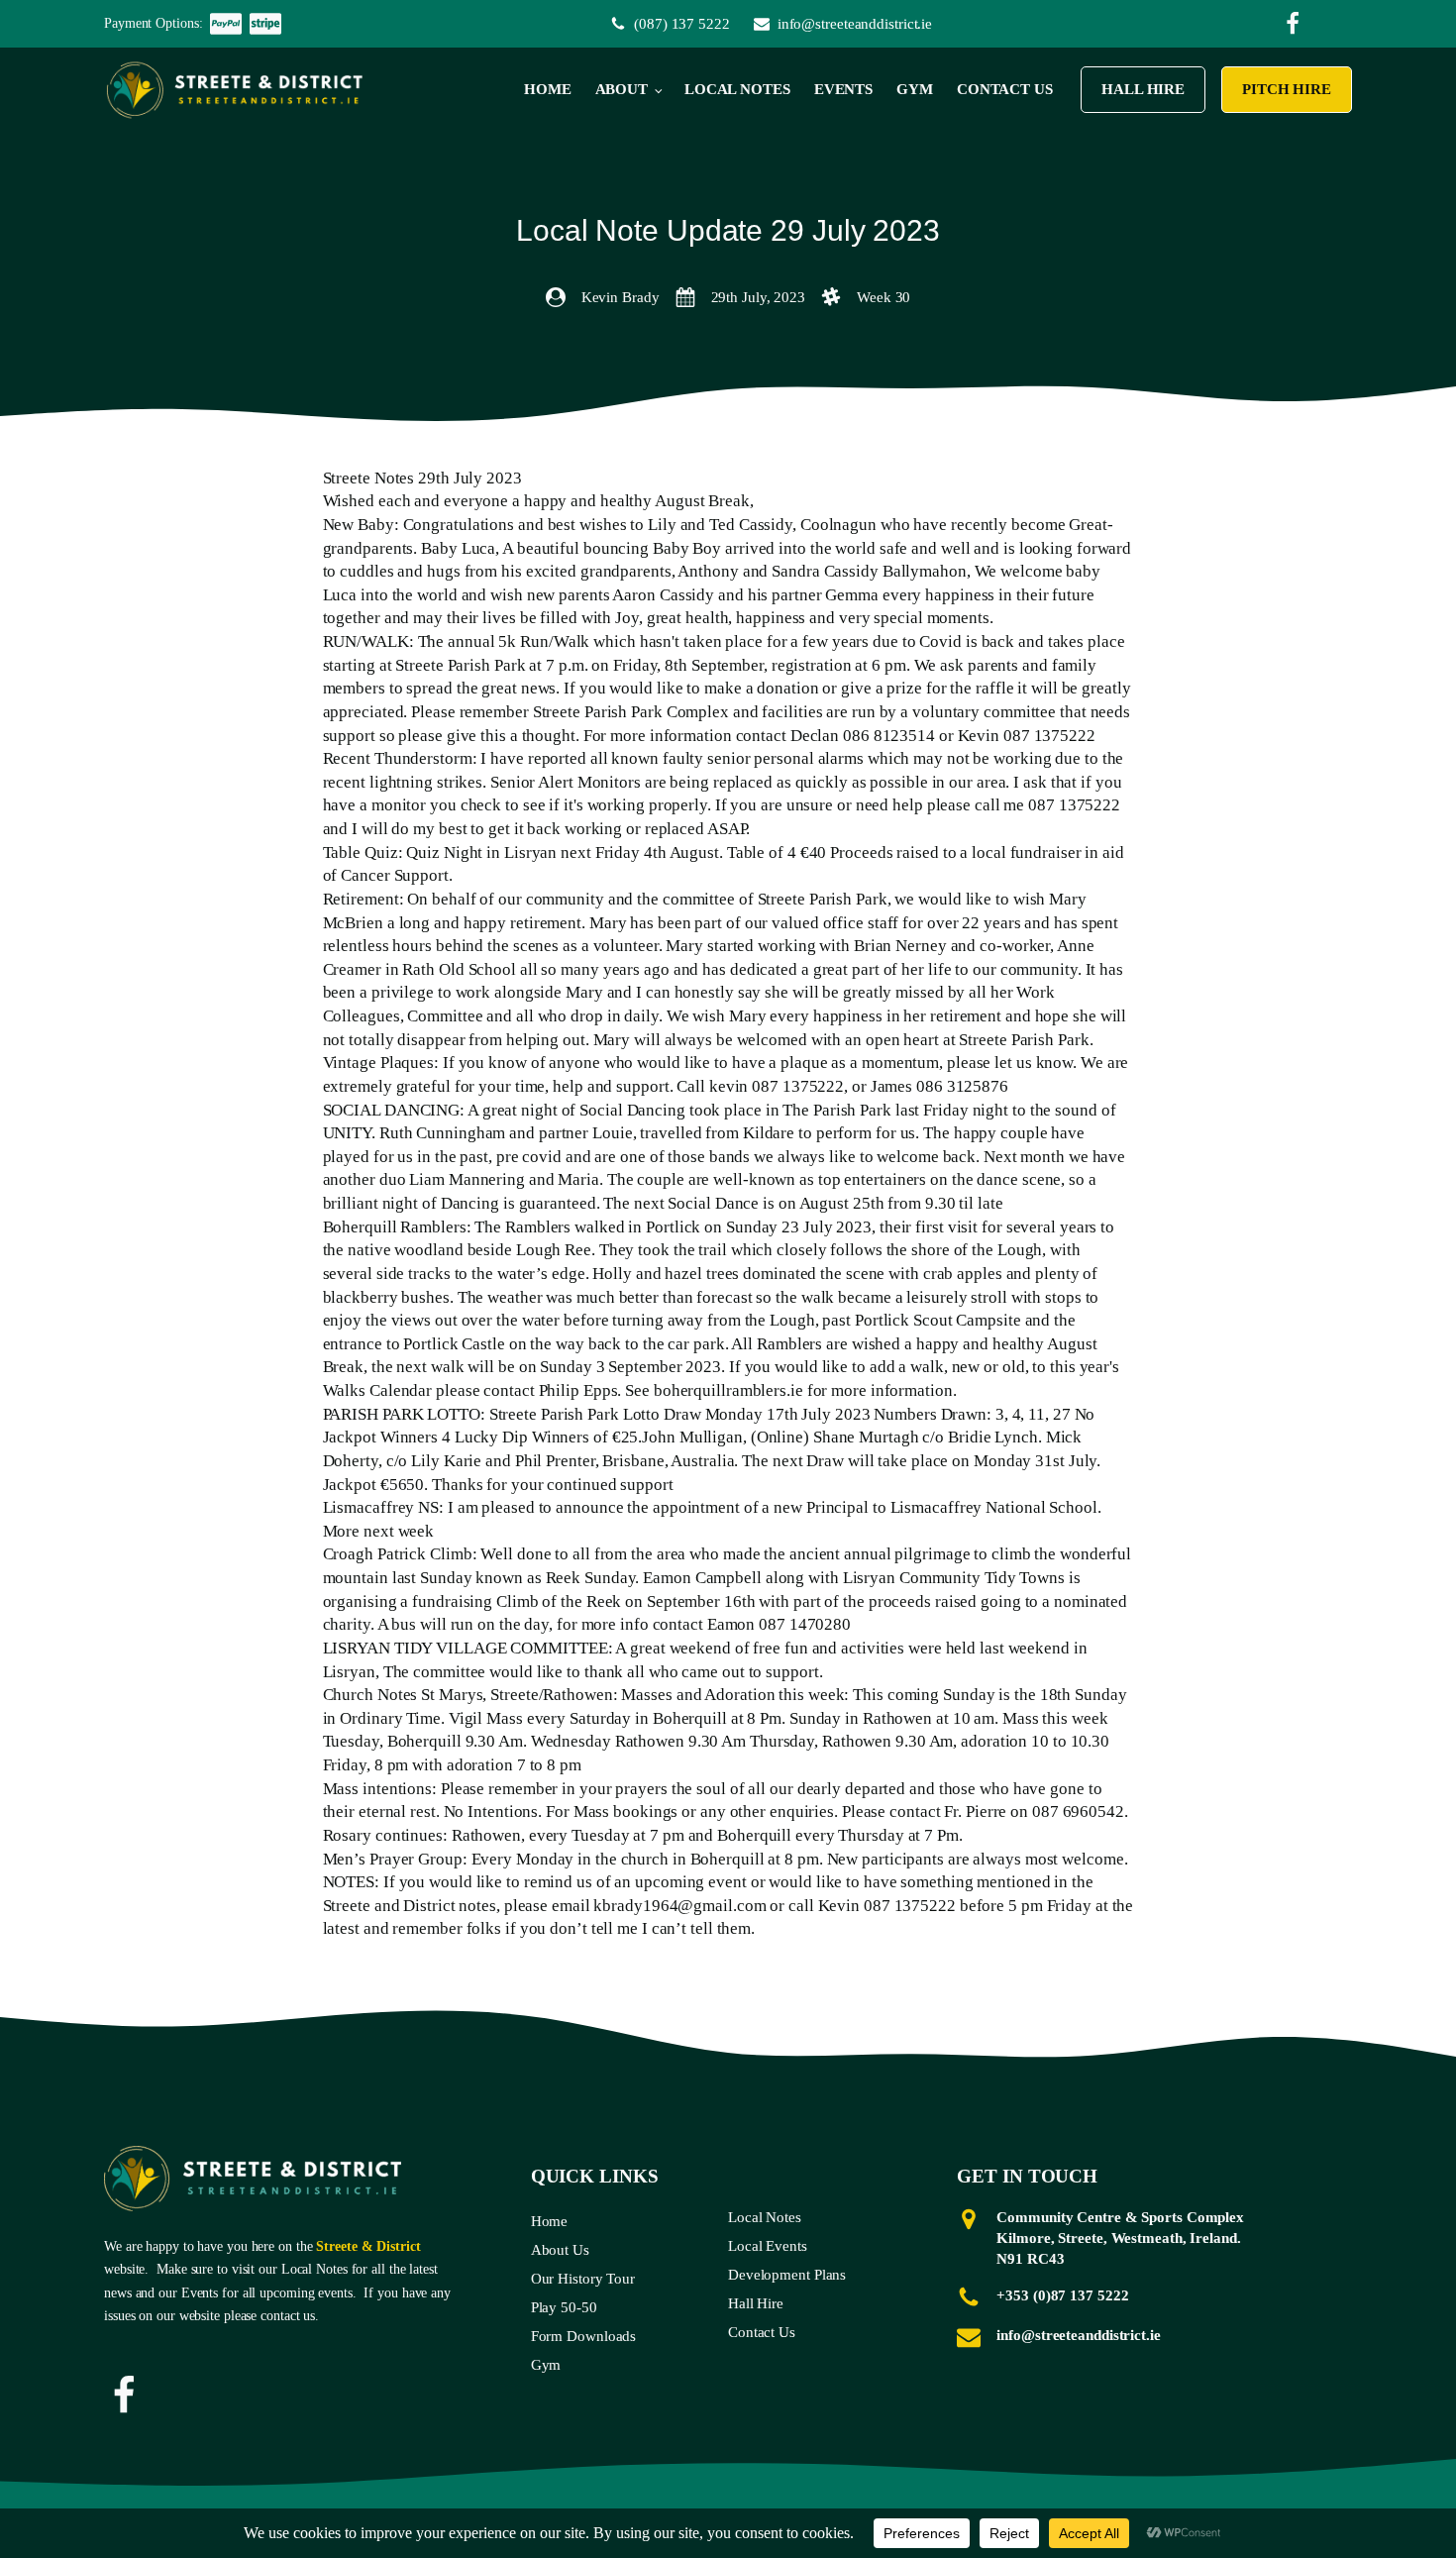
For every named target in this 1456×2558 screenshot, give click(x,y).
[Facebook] (124, 2396)
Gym (915, 89)
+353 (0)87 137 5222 (1062, 2295)
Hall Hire (1143, 89)
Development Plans (787, 2275)
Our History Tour (583, 2279)
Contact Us (1005, 89)
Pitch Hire (1287, 89)
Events (843, 89)
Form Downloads (584, 2336)
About (622, 89)
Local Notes (737, 89)
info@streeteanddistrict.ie (1078, 2335)
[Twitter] (1293, 24)
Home (548, 89)
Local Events (768, 2246)
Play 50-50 (564, 2307)
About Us (560, 2250)
